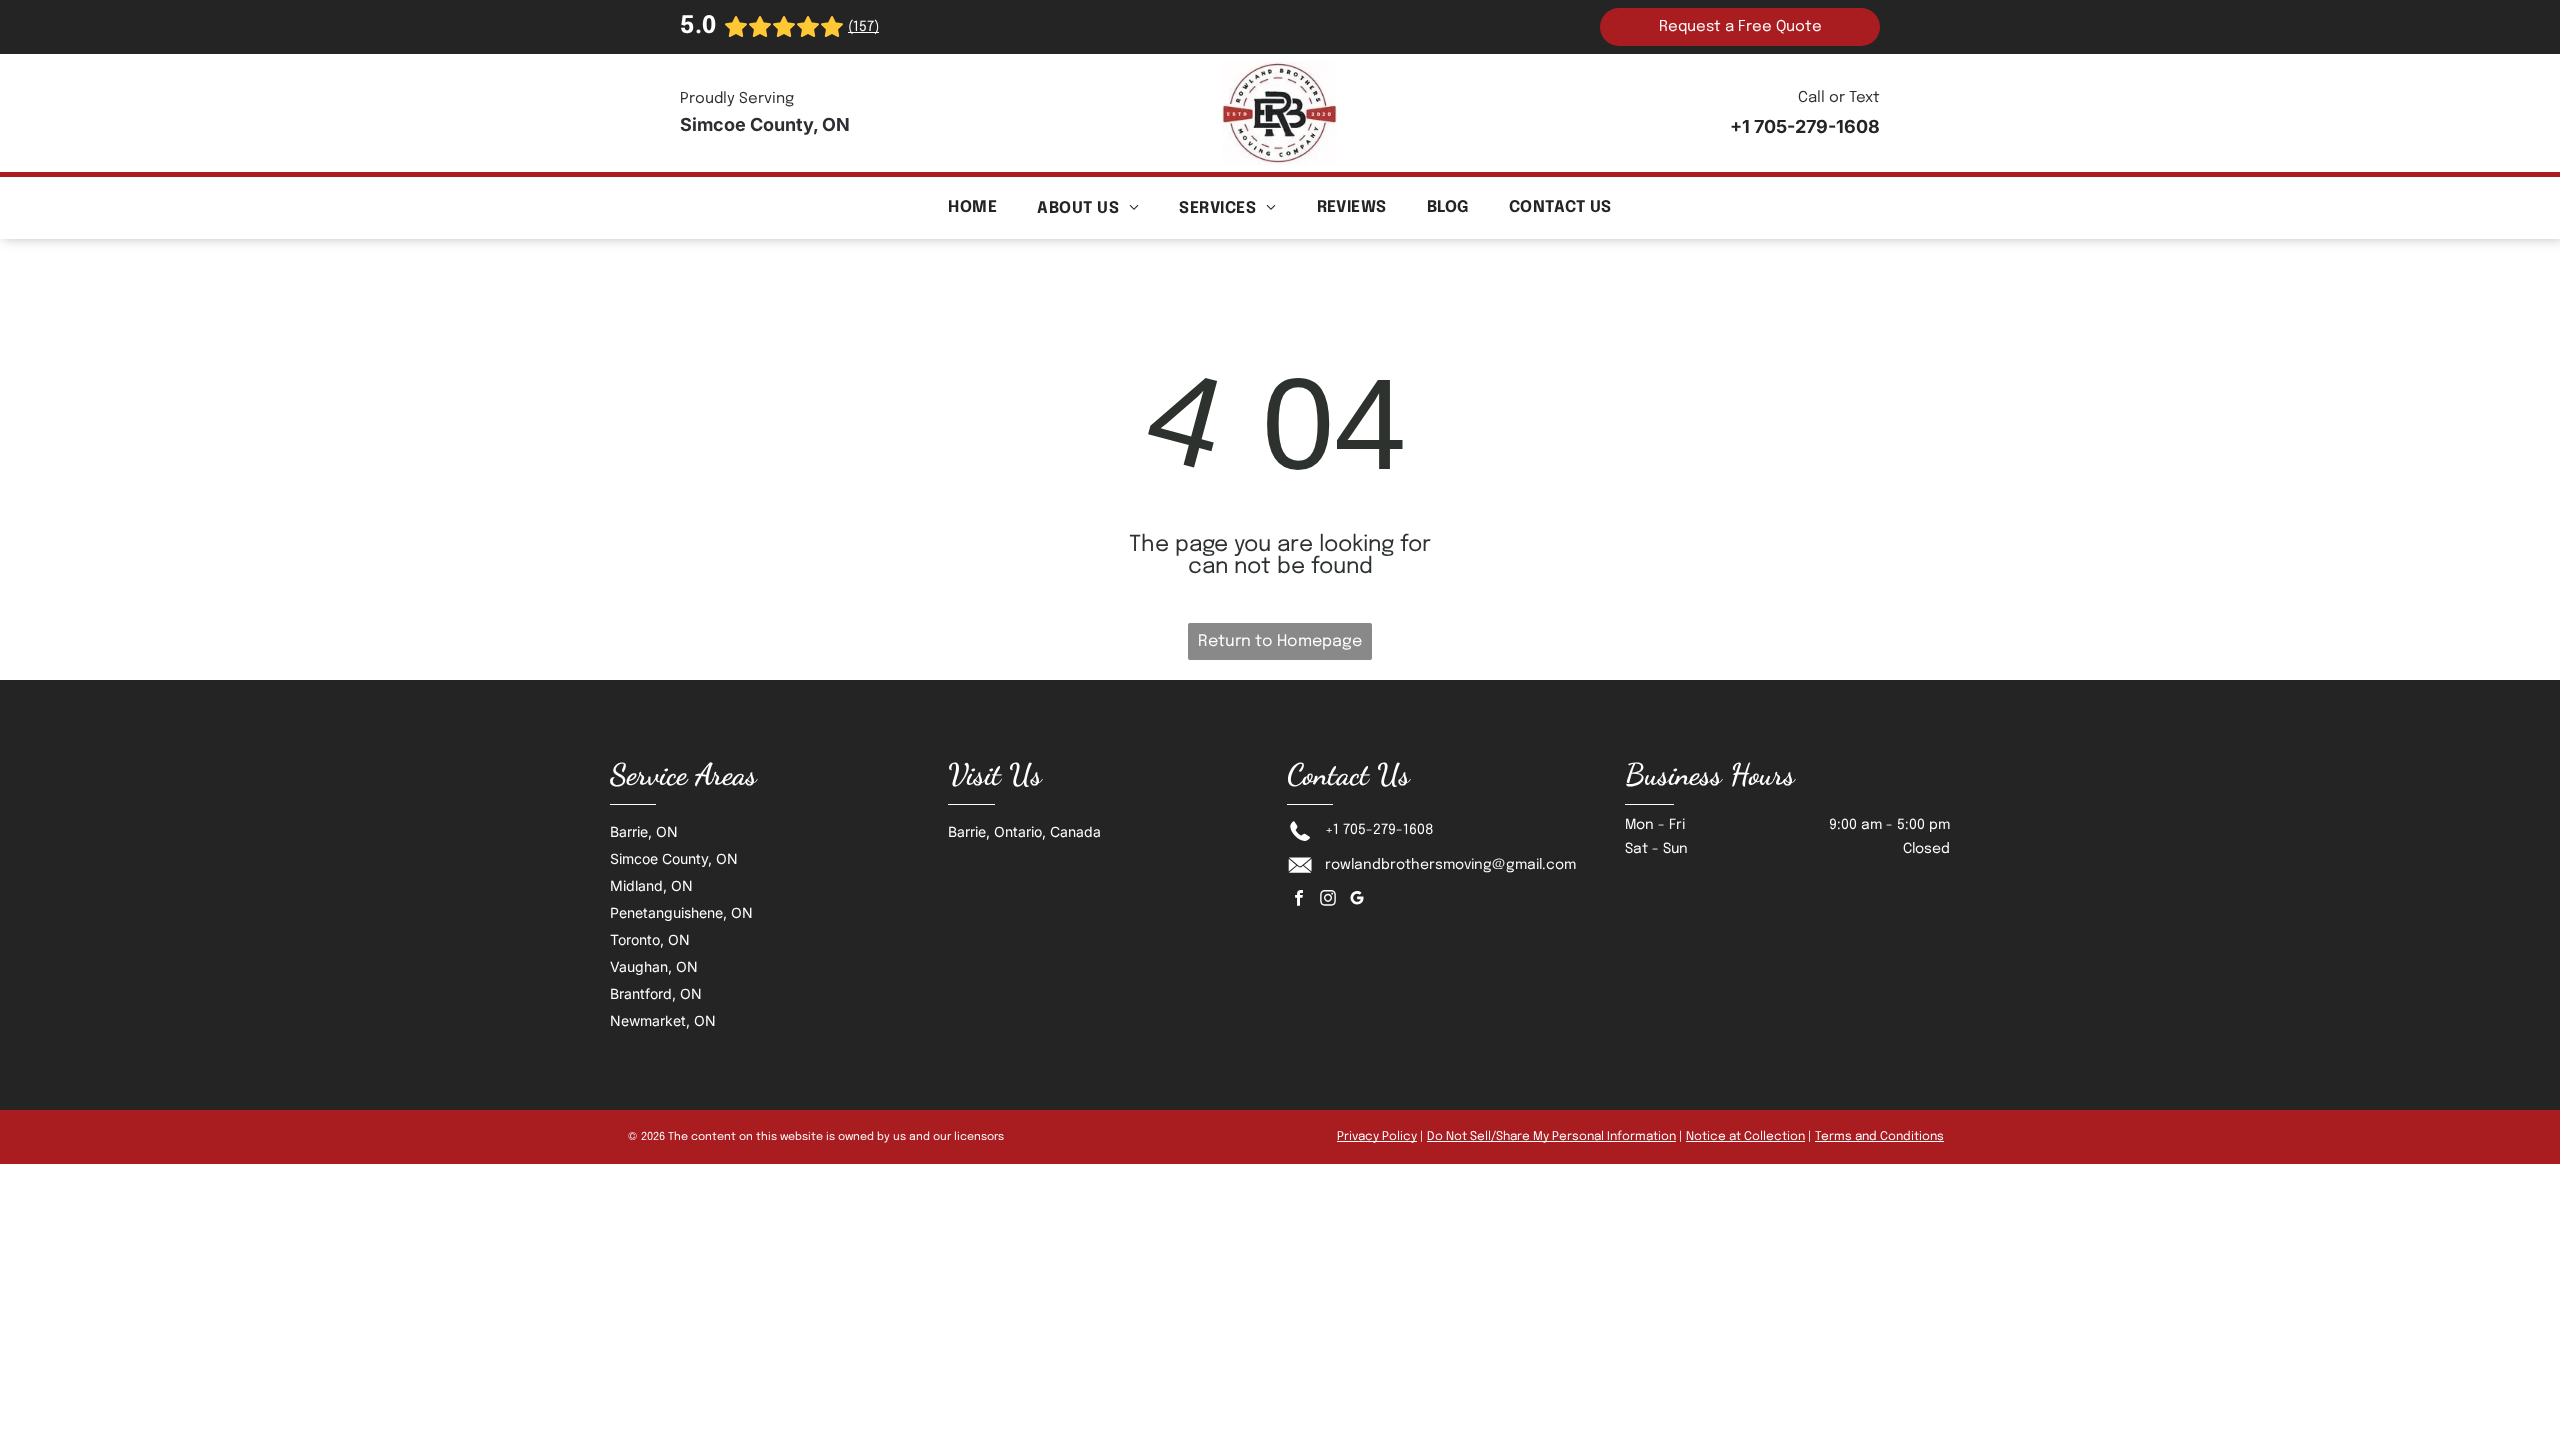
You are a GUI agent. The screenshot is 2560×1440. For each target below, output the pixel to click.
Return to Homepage (1280, 641)
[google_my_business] (1357, 900)
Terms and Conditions (1879, 1137)
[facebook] (1299, 900)
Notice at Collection (1745, 1137)
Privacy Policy (1377, 1137)
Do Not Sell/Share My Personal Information (1551, 1137)
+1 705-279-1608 (1379, 830)
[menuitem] (972, 208)
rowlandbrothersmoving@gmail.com (1450, 865)
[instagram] (1328, 900)
